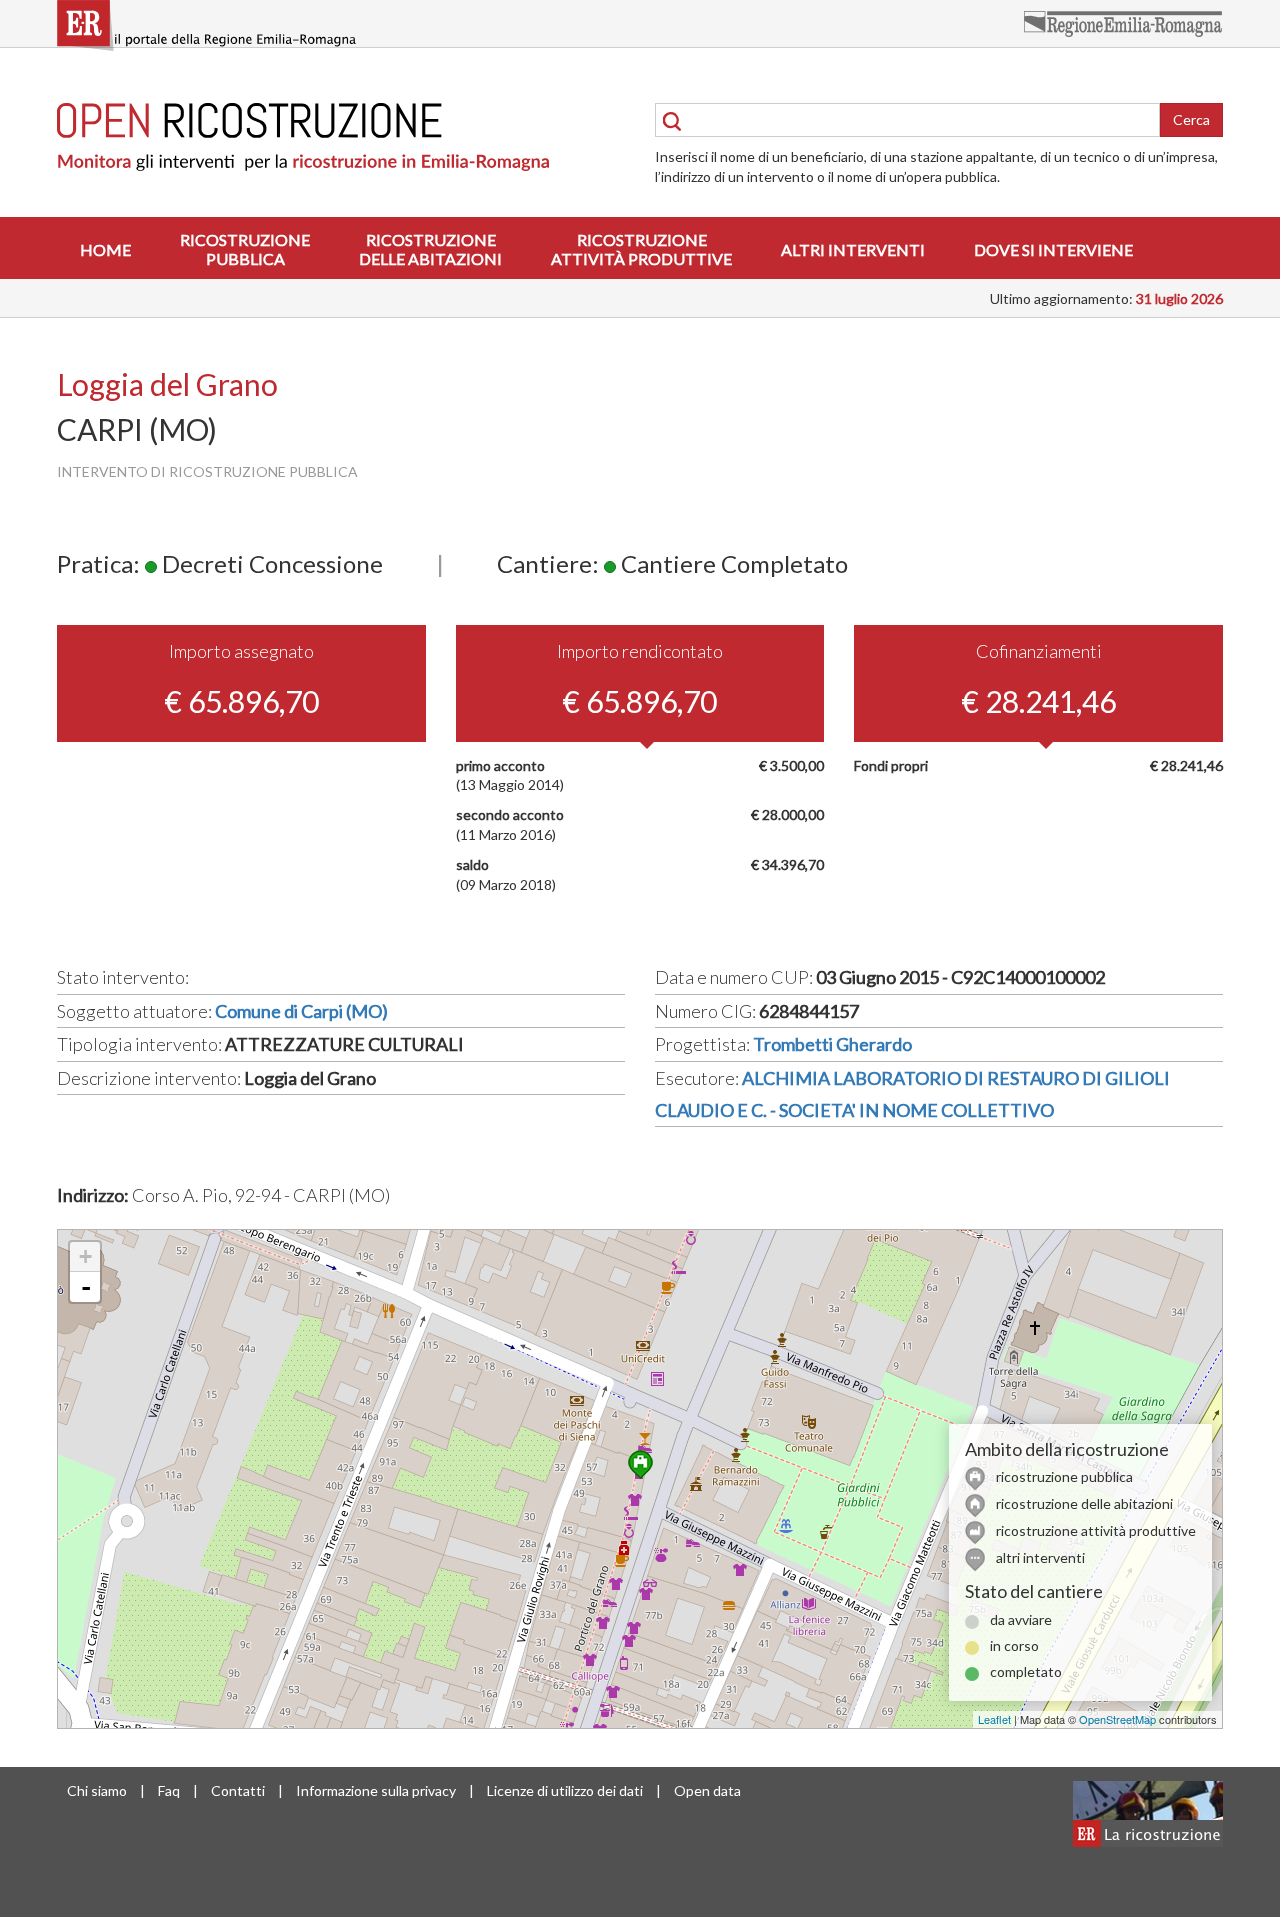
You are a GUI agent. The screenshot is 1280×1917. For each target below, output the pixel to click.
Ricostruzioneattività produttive (641, 249)
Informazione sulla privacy (376, 1790)
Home (105, 249)
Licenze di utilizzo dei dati (565, 1790)
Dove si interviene (1053, 249)
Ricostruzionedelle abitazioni (430, 249)
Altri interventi (853, 249)
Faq (169, 1790)
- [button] (86, 1287)
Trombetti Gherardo (832, 1044)
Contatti (238, 1790)
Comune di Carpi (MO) (301, 1011)
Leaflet (994, 1719)
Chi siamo (97, 1790)
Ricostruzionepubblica (245, 249)
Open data (707, 1790)
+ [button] (85, 1256)
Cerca (1191, 119)
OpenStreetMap (1117, 1719)
